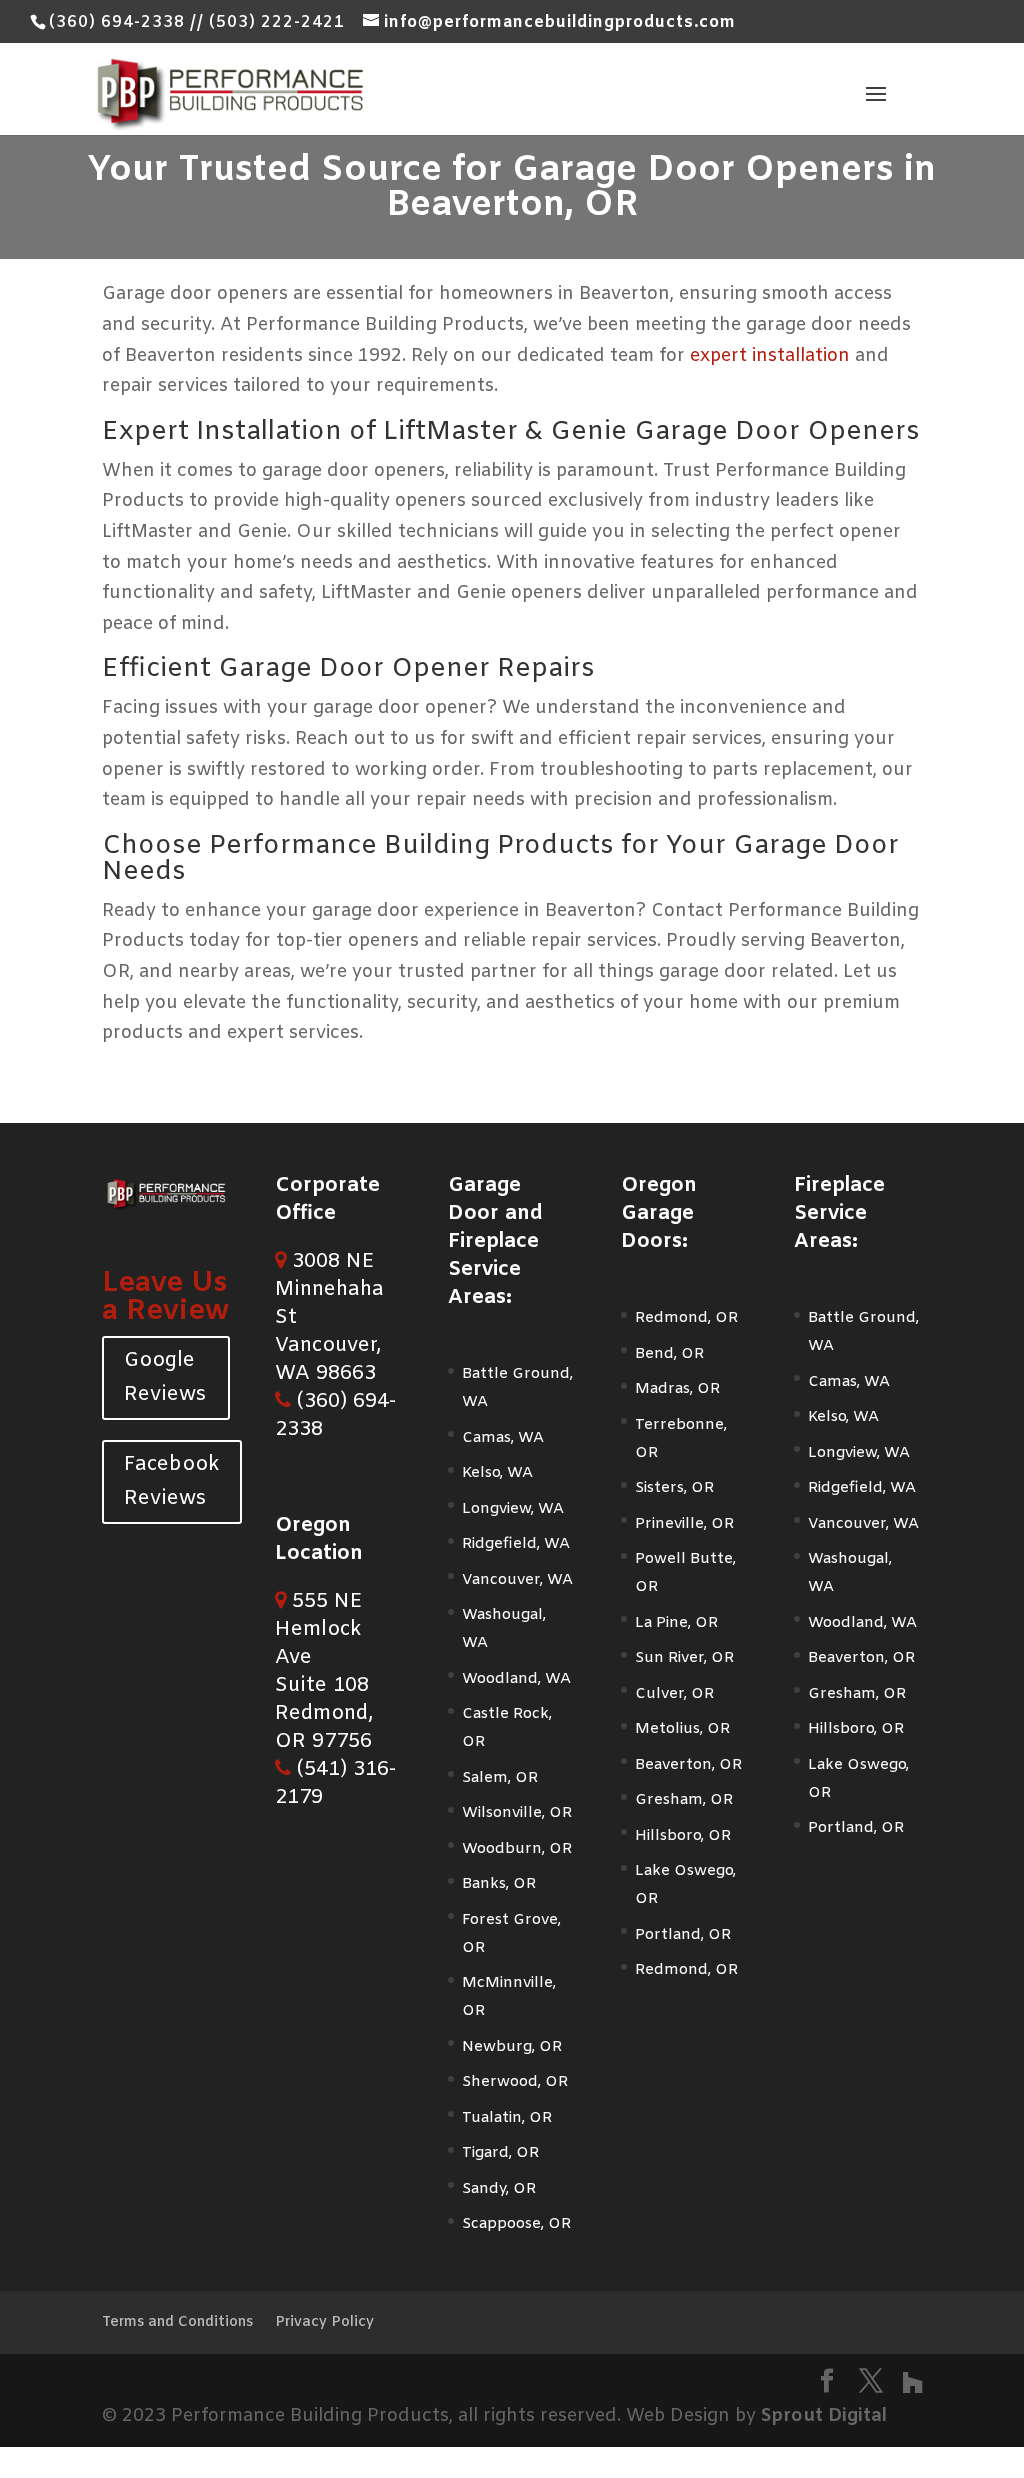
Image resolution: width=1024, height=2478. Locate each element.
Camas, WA (503, 1438)
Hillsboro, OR (683, 1836)
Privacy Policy (324, 2322)
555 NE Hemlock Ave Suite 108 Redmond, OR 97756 (324, 1671)
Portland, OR (683, 1935)
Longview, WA (513, 1509)
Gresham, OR (684, 1800)
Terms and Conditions (177, 2322)
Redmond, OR (686, 1318)
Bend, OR (669, 1354)
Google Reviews (165, 1377)
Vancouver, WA (517, 1580)
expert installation (770, 356)
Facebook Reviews (172, 1481)
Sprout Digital (824, 2416)
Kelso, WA (497, 1473)
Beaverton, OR (688, 1765)
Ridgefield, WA (516, 1544)
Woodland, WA (516, 1679)
